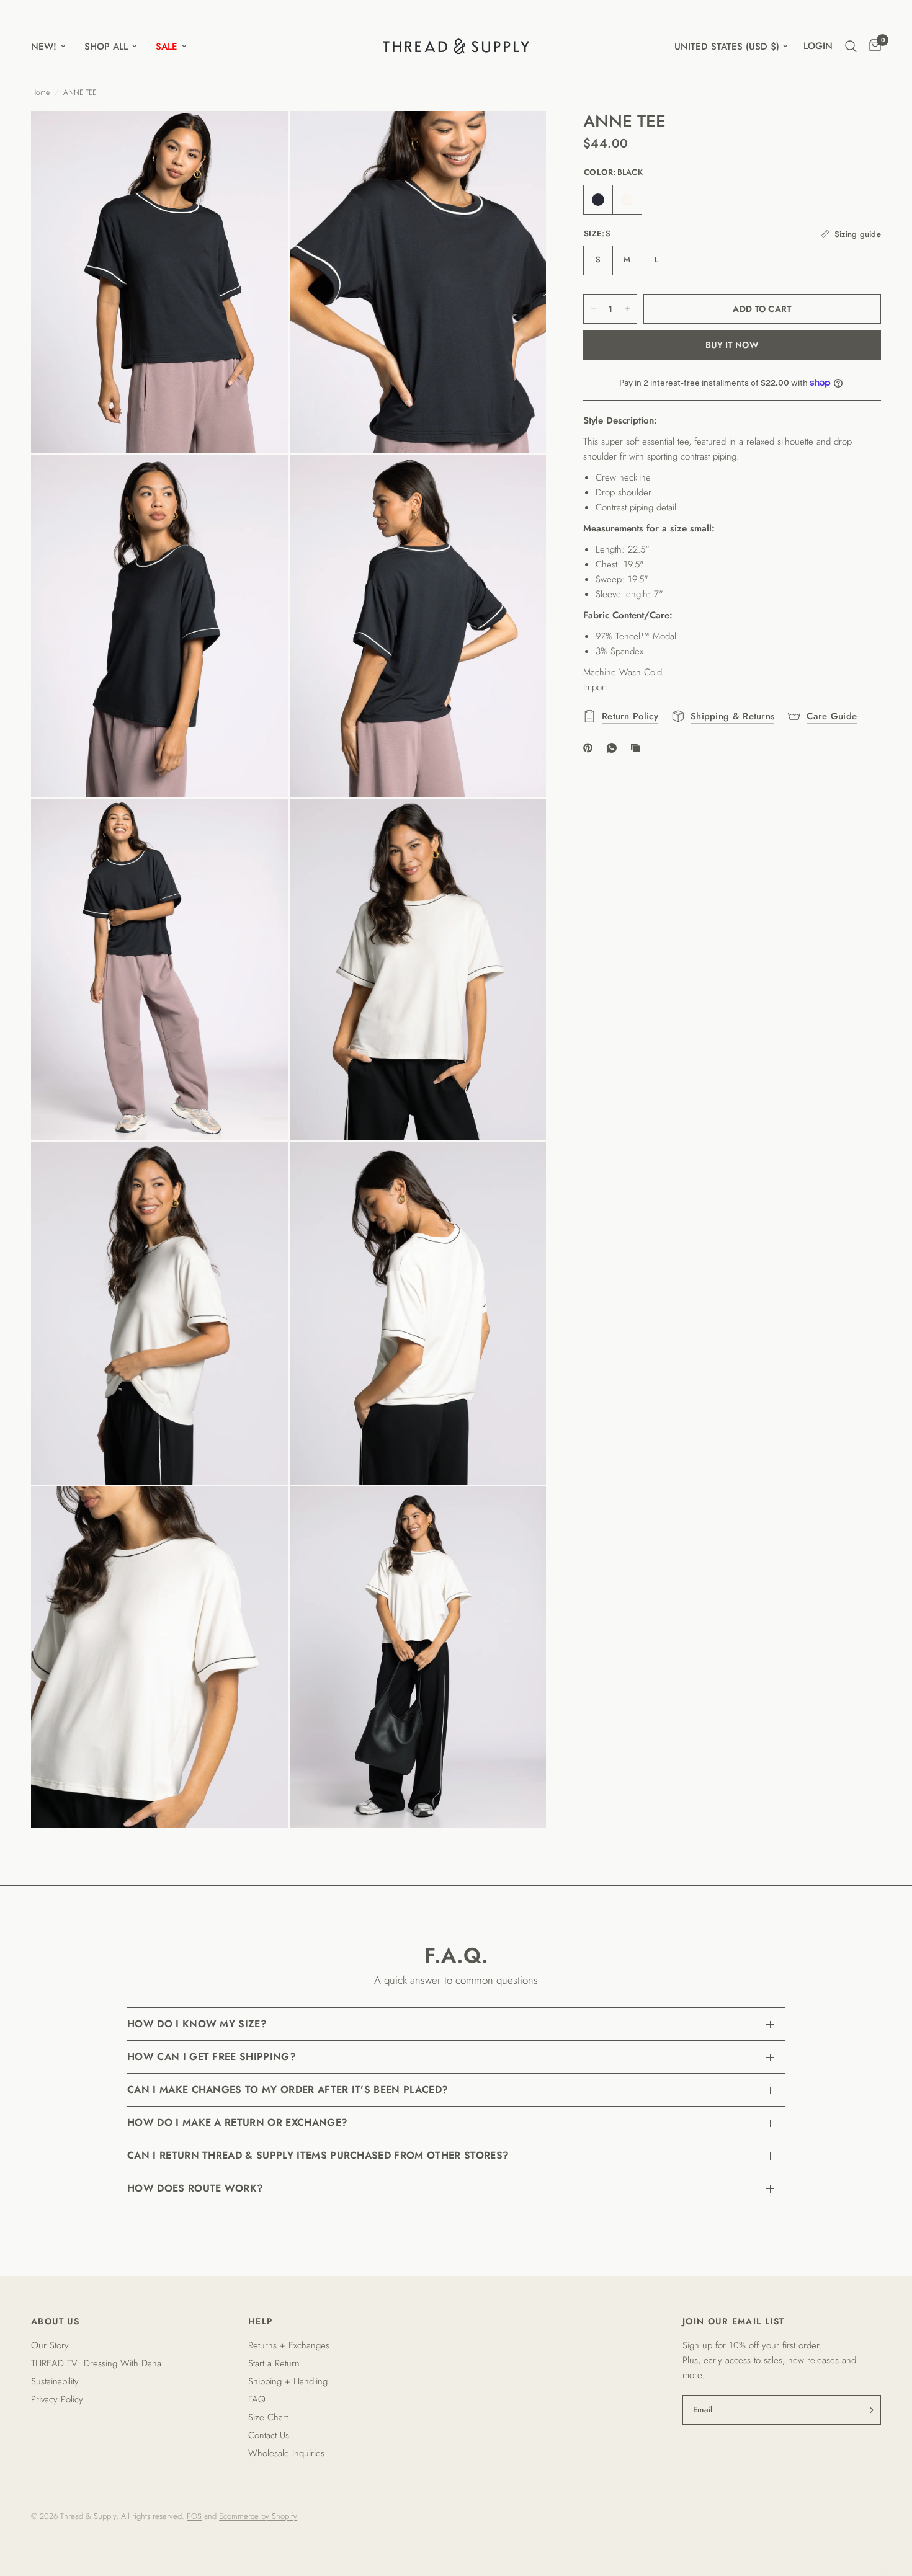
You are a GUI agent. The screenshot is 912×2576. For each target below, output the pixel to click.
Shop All (106, 47)
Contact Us (269, 2435)
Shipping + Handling (288, 2381)
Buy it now (732, 345)
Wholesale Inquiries (286, 2453)
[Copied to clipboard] (638, 748)
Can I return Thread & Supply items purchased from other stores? (318, 2155)
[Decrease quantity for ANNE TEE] (593, 309)
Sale (167, 47)
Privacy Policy (57, 2399)
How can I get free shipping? (212, 2057)
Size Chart (268, 2417)
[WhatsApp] (614, 748)
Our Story (50, 2345)
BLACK (598, 200)
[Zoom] (262, 137)
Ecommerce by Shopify (258, 2516)
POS (194, 2516)
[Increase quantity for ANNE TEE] (627, 309)
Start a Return (274, 2363)
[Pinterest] (591, 748)
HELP (261, 2321)
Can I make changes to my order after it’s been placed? (288, 2090)
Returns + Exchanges (289, 2345)
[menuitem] (53, 47)
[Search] (851, 46)
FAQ (257, 2399)
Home (40, 92)
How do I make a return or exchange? (237, 2122)
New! (44, 47)
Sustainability (55, 2381)
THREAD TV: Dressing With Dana (96, 2363)
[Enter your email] (869, 2410)
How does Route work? (195, 2188)
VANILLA (627, 200)
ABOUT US (55, 2321)
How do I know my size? (197, 2024)
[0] (872, 46)
